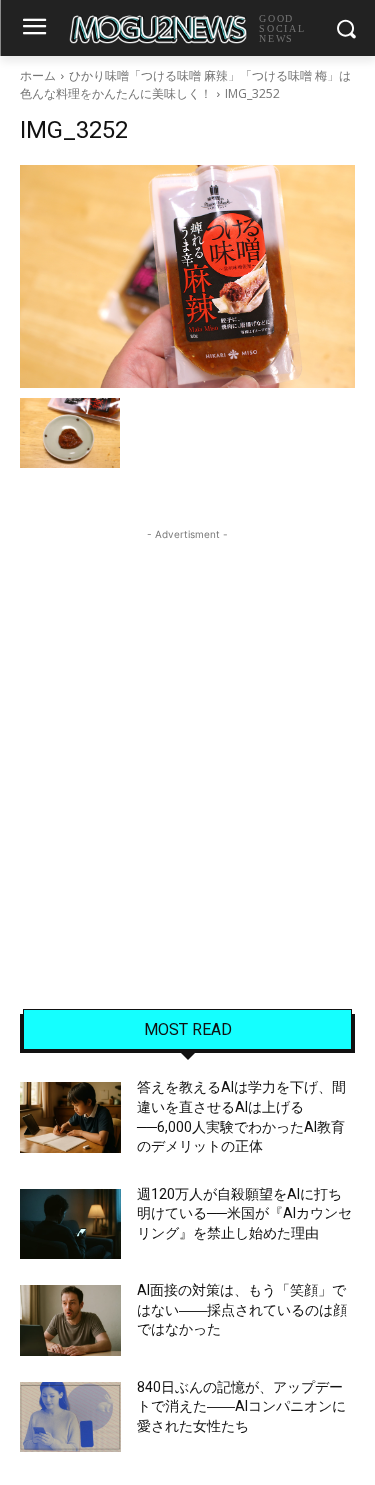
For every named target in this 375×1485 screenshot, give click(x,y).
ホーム (38, 75)
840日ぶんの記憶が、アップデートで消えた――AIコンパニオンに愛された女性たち (241, 1406)
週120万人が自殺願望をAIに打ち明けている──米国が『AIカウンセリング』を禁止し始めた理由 (244, 1213)
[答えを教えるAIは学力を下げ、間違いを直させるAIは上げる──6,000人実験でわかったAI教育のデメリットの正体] (70, 1117)
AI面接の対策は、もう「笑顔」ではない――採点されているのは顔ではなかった (242, 1309)
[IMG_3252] (187, 276)
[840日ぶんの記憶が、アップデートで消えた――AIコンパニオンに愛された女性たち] (70, 1417)
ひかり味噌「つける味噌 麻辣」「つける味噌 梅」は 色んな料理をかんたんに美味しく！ (185, 84)
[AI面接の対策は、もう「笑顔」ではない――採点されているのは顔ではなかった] (70, 1320)
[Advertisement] (187, 732)
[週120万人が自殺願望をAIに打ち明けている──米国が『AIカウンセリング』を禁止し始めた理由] (70, 1224)
